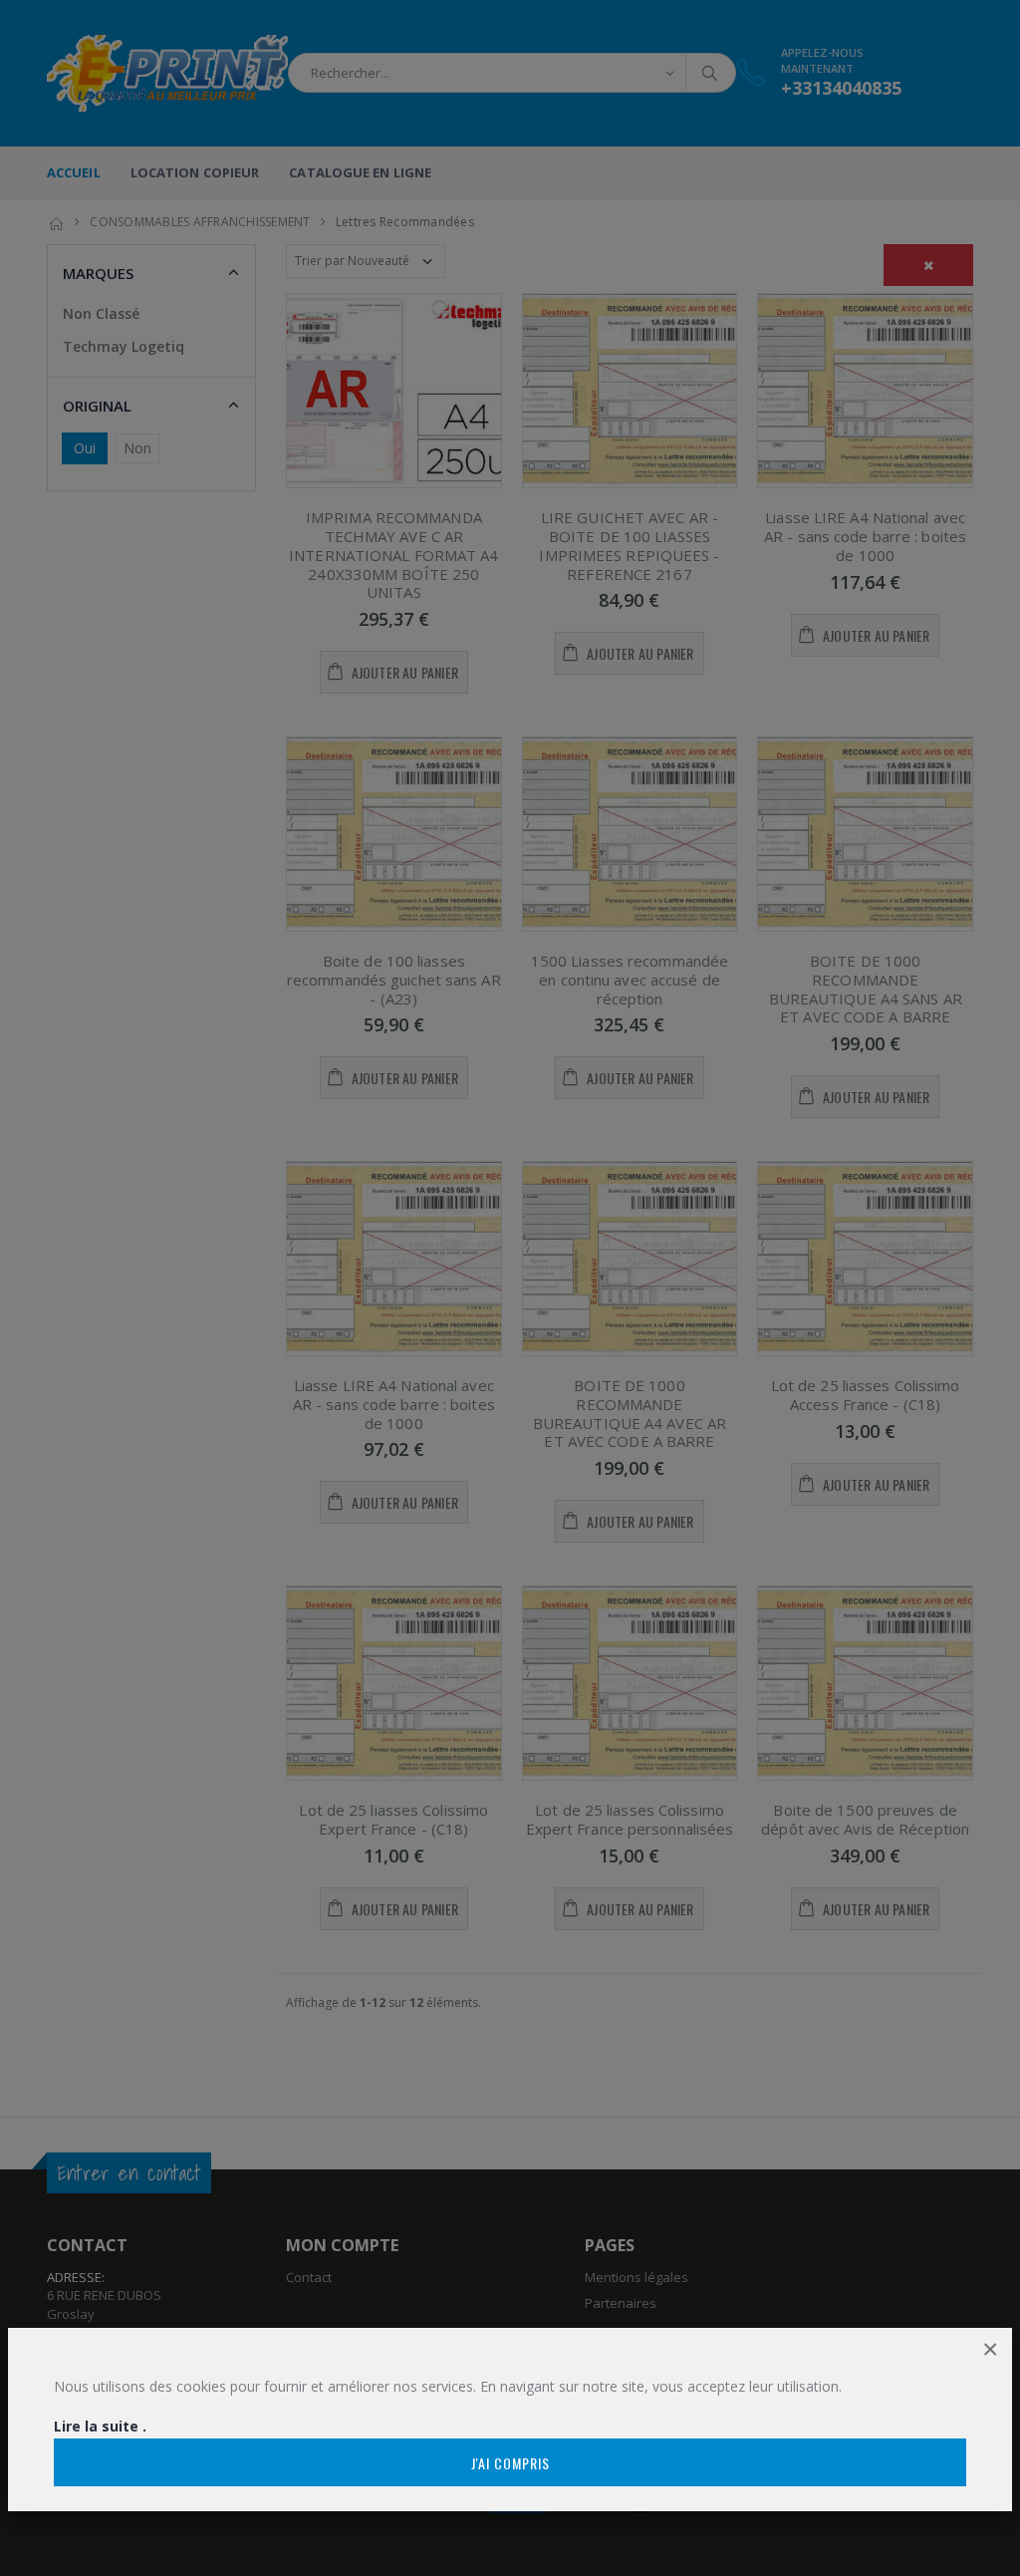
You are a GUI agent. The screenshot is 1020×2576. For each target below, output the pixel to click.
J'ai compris (510, 2463)
